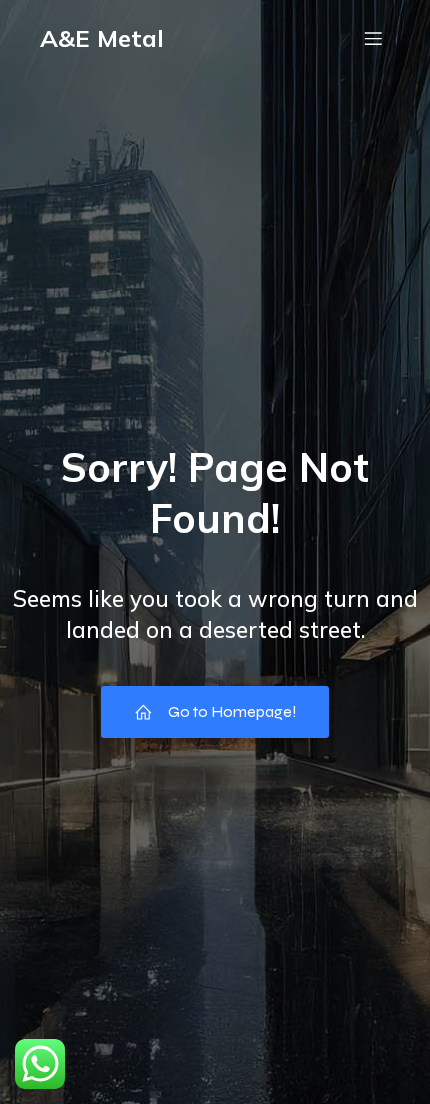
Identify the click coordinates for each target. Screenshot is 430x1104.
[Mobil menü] (373, 38)
